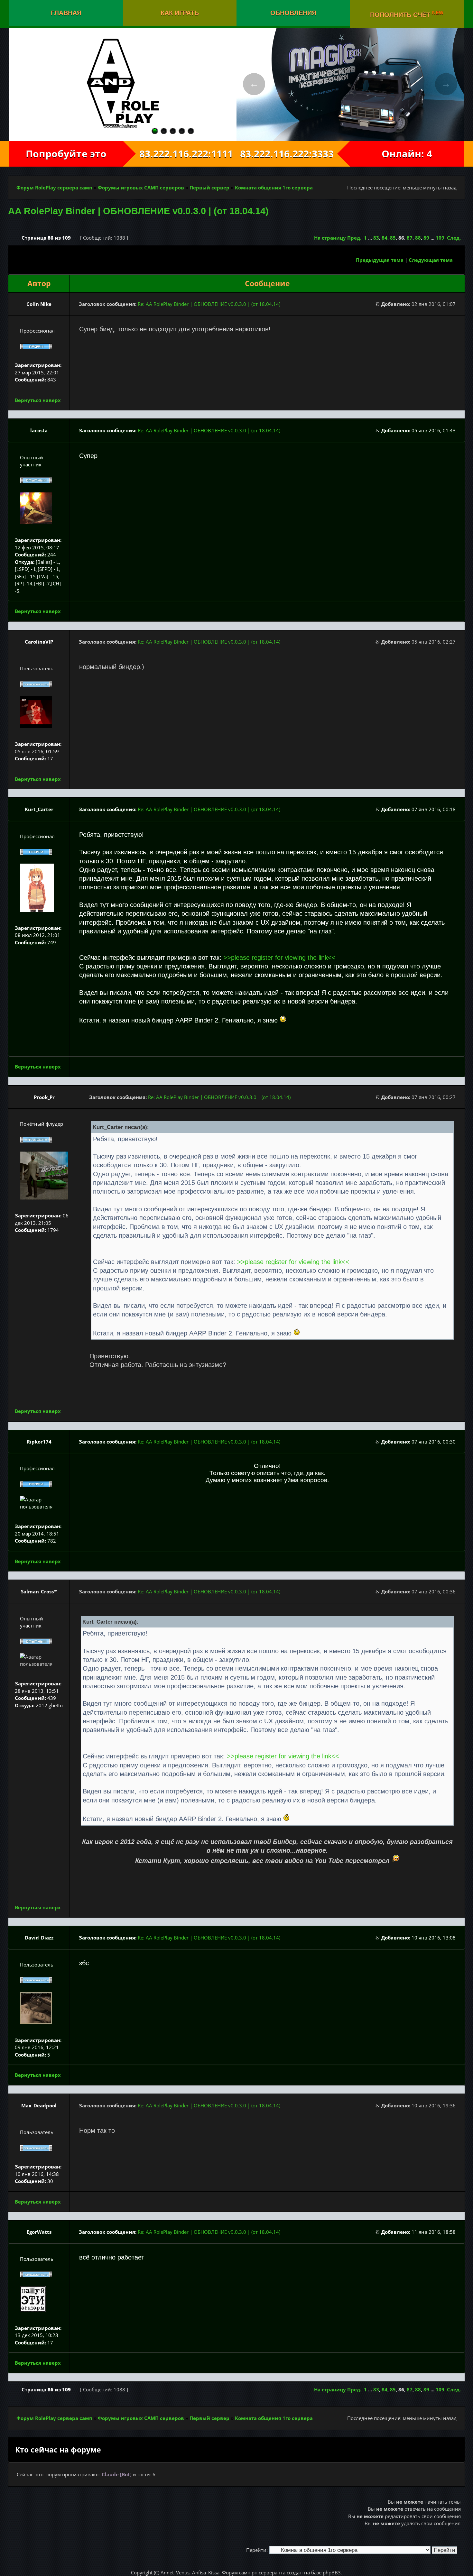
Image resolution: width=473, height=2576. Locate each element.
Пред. (354, 238)
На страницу (330, 238)
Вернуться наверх (38, 400)
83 (376, 238)
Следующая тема (431, 260)
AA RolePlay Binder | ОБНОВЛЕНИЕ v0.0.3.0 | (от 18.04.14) (138, 211)
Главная (66, 13)
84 (385, 238)
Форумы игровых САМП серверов (141, 188)
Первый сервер (209, 188)
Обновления (293, 13)
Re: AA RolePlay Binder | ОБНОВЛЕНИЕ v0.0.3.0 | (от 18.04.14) (209, 304)
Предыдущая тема (380, 260)
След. (454, 238)
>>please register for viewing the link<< (279, 958)
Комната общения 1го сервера (274, 188)
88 (418, 238)
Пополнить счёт (407, 14)
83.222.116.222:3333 (293, 154)
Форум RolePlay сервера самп (54, 188)
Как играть (180, 13)
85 (393, 238)
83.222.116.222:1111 (180, 154)
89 (426, 238)
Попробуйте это (66, 154)
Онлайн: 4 (407, 154)
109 (440, 238)
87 (410, 238)
